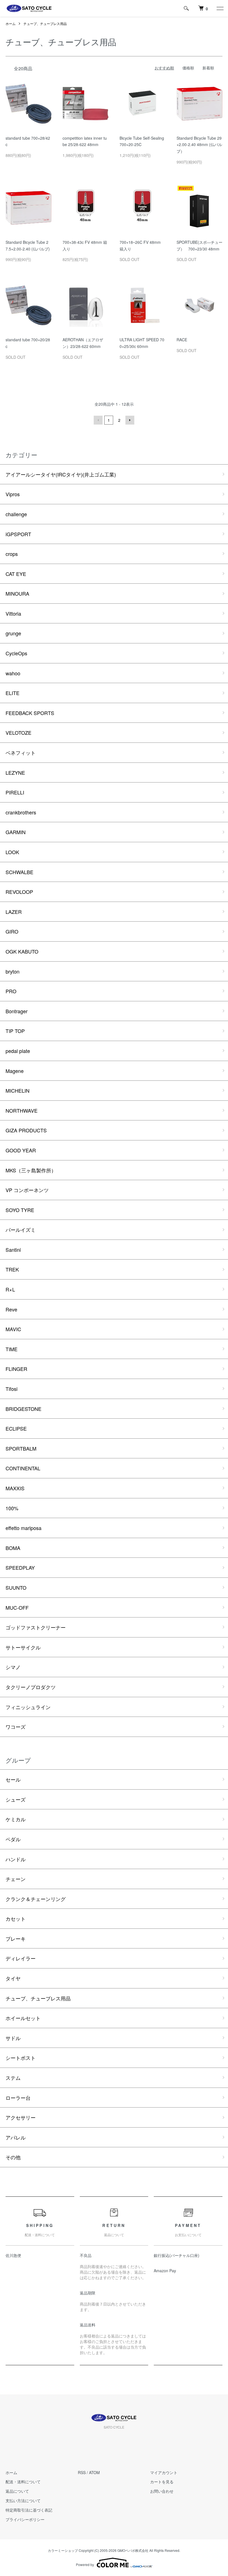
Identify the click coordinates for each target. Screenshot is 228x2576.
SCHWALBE (19, 872)
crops (12, 554)
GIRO (12, 931)
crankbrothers (21, 812)
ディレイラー (21, 1958)
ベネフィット (21, 753)
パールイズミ (21, 1230)
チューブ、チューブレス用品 (45, 23)
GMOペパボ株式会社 (133, 2550)
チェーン (16, 1879)
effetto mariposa (23, 1528)
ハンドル (16, 1859)
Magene (15, 1071)
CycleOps (16, 653)
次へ (130, 420)
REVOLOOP (19, 892)
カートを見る (162, 2482)
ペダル (13, 1839)
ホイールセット (23, 2018)
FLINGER (16, 1369)
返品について (17, 2491)
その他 (13, 2157)
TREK (12, 1269)
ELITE (13, 693)
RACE (182, 340)
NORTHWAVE (22, 1110)
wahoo (13, 673)
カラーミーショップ (63, 2550)
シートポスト (21, 2058)
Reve (11, 1309)
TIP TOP (15, 1031)
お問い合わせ (162, 2491)
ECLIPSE (16, 1428)
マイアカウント (164, 2472)
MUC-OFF (17, 1607)
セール (13, 1779)
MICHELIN (18, 1090)
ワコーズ (16, 1727)
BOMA (13, 1548)
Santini (13, 1250)
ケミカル (16, 1819)
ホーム (11, 23)
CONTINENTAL (23, 1468)
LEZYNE (15, 772)
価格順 (188, 68)
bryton (13, 971)
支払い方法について (23, 2500)
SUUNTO (16, 1587)
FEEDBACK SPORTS (30, 713)
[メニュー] (220, 8)
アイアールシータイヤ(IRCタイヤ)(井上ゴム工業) (61, 474)
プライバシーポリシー (25, 2519)
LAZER (14, 912)
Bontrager (17, 1011)
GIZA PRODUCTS (26, 1130)
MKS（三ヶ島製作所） (31, 1170)
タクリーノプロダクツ (31, 1687)
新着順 (208, 68)
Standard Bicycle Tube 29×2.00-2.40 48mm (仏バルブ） (199, 145)
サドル (13, 2038)
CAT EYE (16, 574)
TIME (12, 1349)
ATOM (94, 2472)
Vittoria (13, 613)
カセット (16, 1918)
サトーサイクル (23, 1647)
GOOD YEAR (21, 1150)
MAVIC (13, 1329)
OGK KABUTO (22, 951)
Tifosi (12, 1389)
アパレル (16, 2137)
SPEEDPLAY (20, 1567)
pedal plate (18, 1051)
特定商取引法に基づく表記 (29, 2510)
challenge (16, 514)
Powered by (85, 2564)
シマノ (13, 1667)
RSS (82, 2472)
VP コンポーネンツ (27, 1190)
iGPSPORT (18, 534)
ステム (13, 2078)
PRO (11, 991)
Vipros (13, 494)
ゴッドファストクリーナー (36, 1627)
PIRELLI (15, 792)
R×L (10, 1289)
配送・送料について (23, 2482)
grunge (13, 633)
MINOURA (17, 593)
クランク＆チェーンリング (36, 1899)
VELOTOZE (18, 733)
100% (12, 1508)
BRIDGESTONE (23, 1409)
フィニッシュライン (28, 1707)
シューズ (16, 1799)
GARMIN (16, 832)
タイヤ (13, 1978)
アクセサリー (21, 2117)
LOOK (12, 852)
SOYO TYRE (20, 1210)
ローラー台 (18, 2098)
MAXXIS (15, 1488)
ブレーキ (16, 1938)
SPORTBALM (21, 1448)
